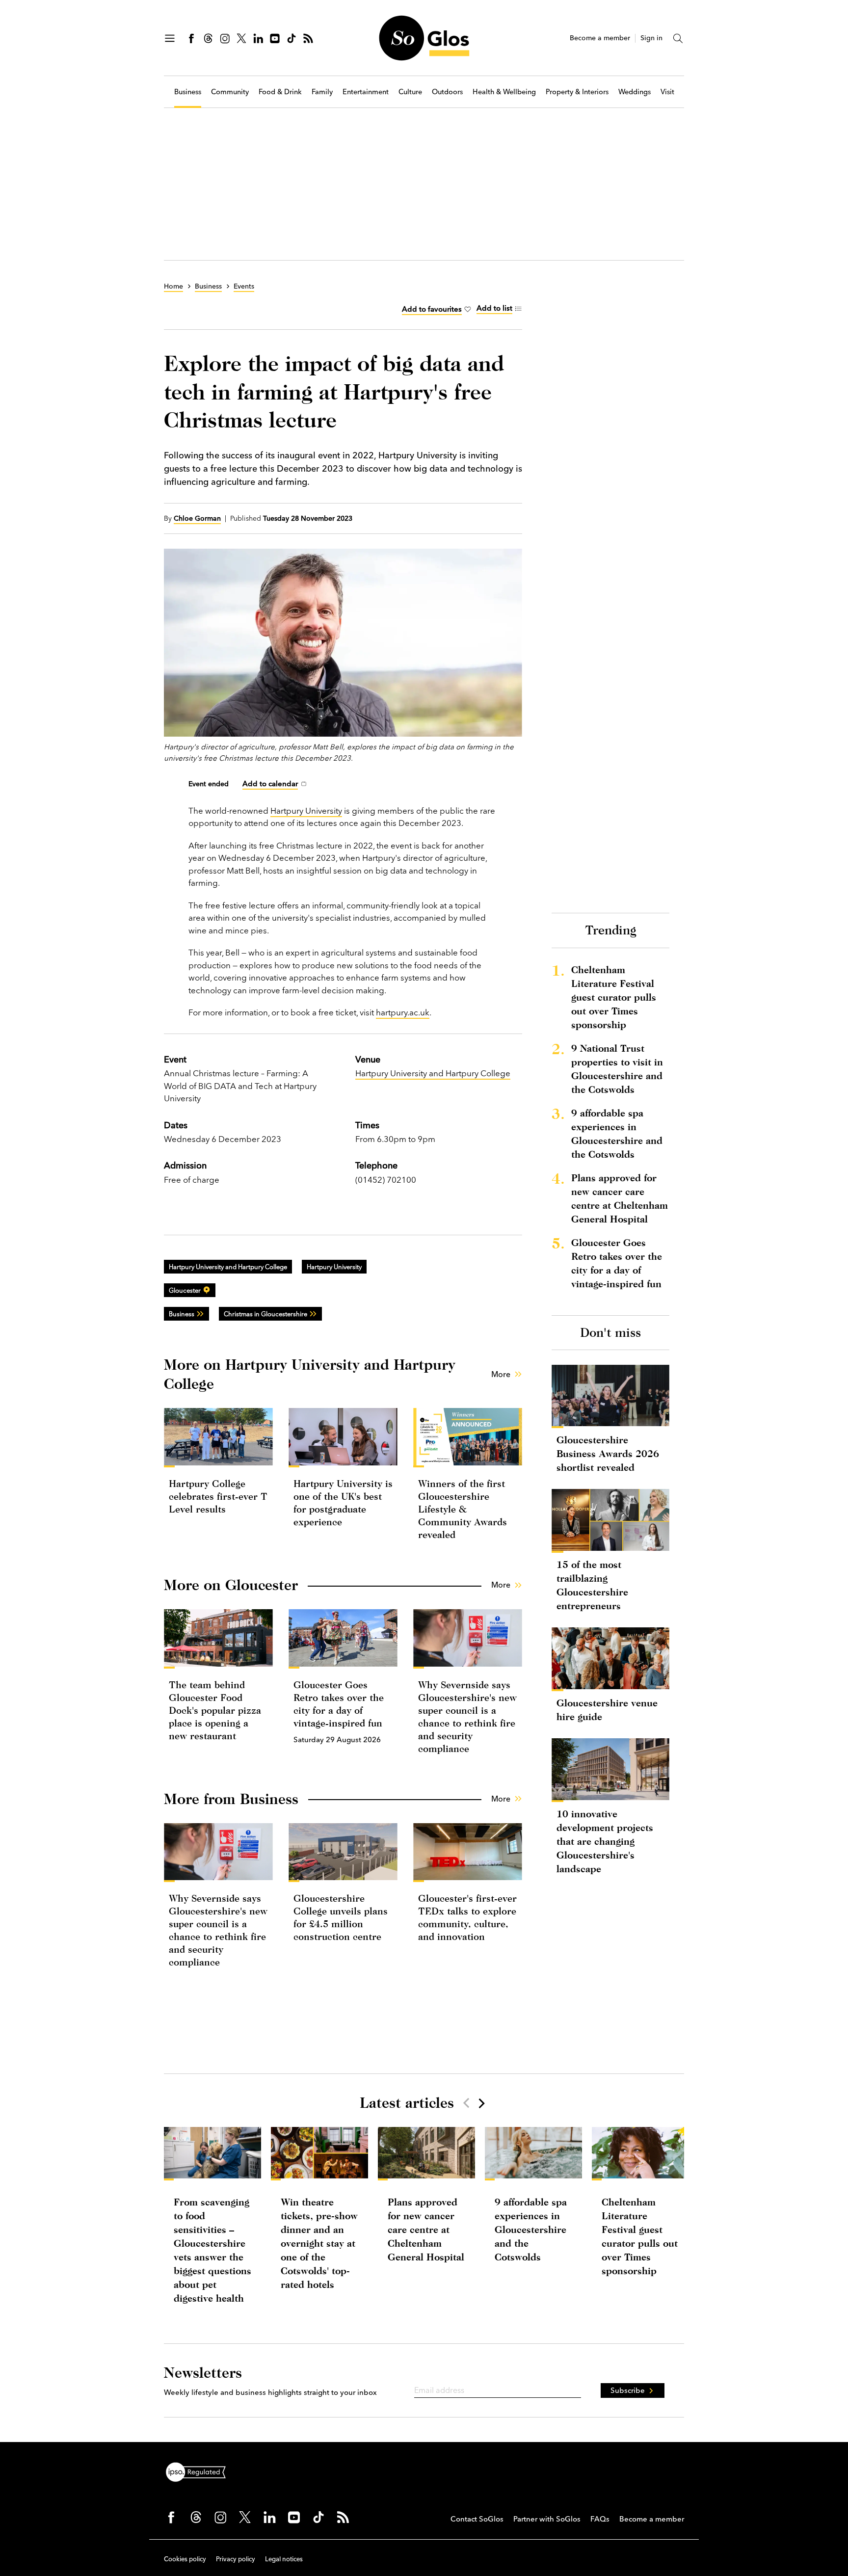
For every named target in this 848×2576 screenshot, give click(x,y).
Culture (410, 92)
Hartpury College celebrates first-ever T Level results (218, 1496)
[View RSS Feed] (308, 38)
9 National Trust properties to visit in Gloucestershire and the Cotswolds (617, 1069)
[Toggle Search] (678, 38)
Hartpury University (306, 810)
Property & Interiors (577, 92)
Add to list (494, 308)
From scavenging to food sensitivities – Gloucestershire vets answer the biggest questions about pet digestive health (212, 2250)
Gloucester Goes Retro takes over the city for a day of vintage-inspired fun (617, 1263)
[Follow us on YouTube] (275, 38)
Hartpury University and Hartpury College (433, 1073)
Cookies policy (185, 2559)
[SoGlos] (424, 38)
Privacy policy (236, 2559)
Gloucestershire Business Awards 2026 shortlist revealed (608, 1453)
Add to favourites (432, 309)
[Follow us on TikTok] (291, 38)
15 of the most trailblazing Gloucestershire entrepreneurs (592, 1585)
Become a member (600, 38)
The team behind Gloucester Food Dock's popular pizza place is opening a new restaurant (215, 1710)
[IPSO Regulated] (200, 2471)
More (501, 1374)
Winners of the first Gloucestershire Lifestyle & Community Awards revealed (463, 1509)
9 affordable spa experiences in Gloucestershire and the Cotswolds (617, 1133)
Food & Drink (280, 92)
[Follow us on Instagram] (225, 38)
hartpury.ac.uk (403, 1012)
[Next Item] (481, 2103)
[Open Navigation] (170, 38)
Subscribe (628, 2390)
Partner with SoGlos (547, 2519)
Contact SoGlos (477, 2519)
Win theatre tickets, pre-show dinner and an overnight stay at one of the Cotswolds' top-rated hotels (319, 2243)
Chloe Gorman (197, 518)
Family (322, 92)
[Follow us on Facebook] (191, 38)
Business (188, 92)
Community (230, 92)
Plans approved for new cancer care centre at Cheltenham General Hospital (620, 1198)
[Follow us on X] (241, 38)
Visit (667, 92)
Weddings (635, 92)
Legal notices (284, 2559)
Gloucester (185, 1290)
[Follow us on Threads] (208, 38)
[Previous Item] (466, 2103)
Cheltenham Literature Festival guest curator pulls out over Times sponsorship (614, 997)
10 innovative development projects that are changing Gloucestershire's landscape (605, 1841)
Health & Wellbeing (504, 92)
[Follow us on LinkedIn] (258, 38)
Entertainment (366, 92)
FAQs (600, 2519)
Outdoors (447, 92)
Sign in (651, 38)
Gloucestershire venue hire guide (607, 1710)
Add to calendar (270, 783)
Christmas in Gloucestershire (265, 1314)
